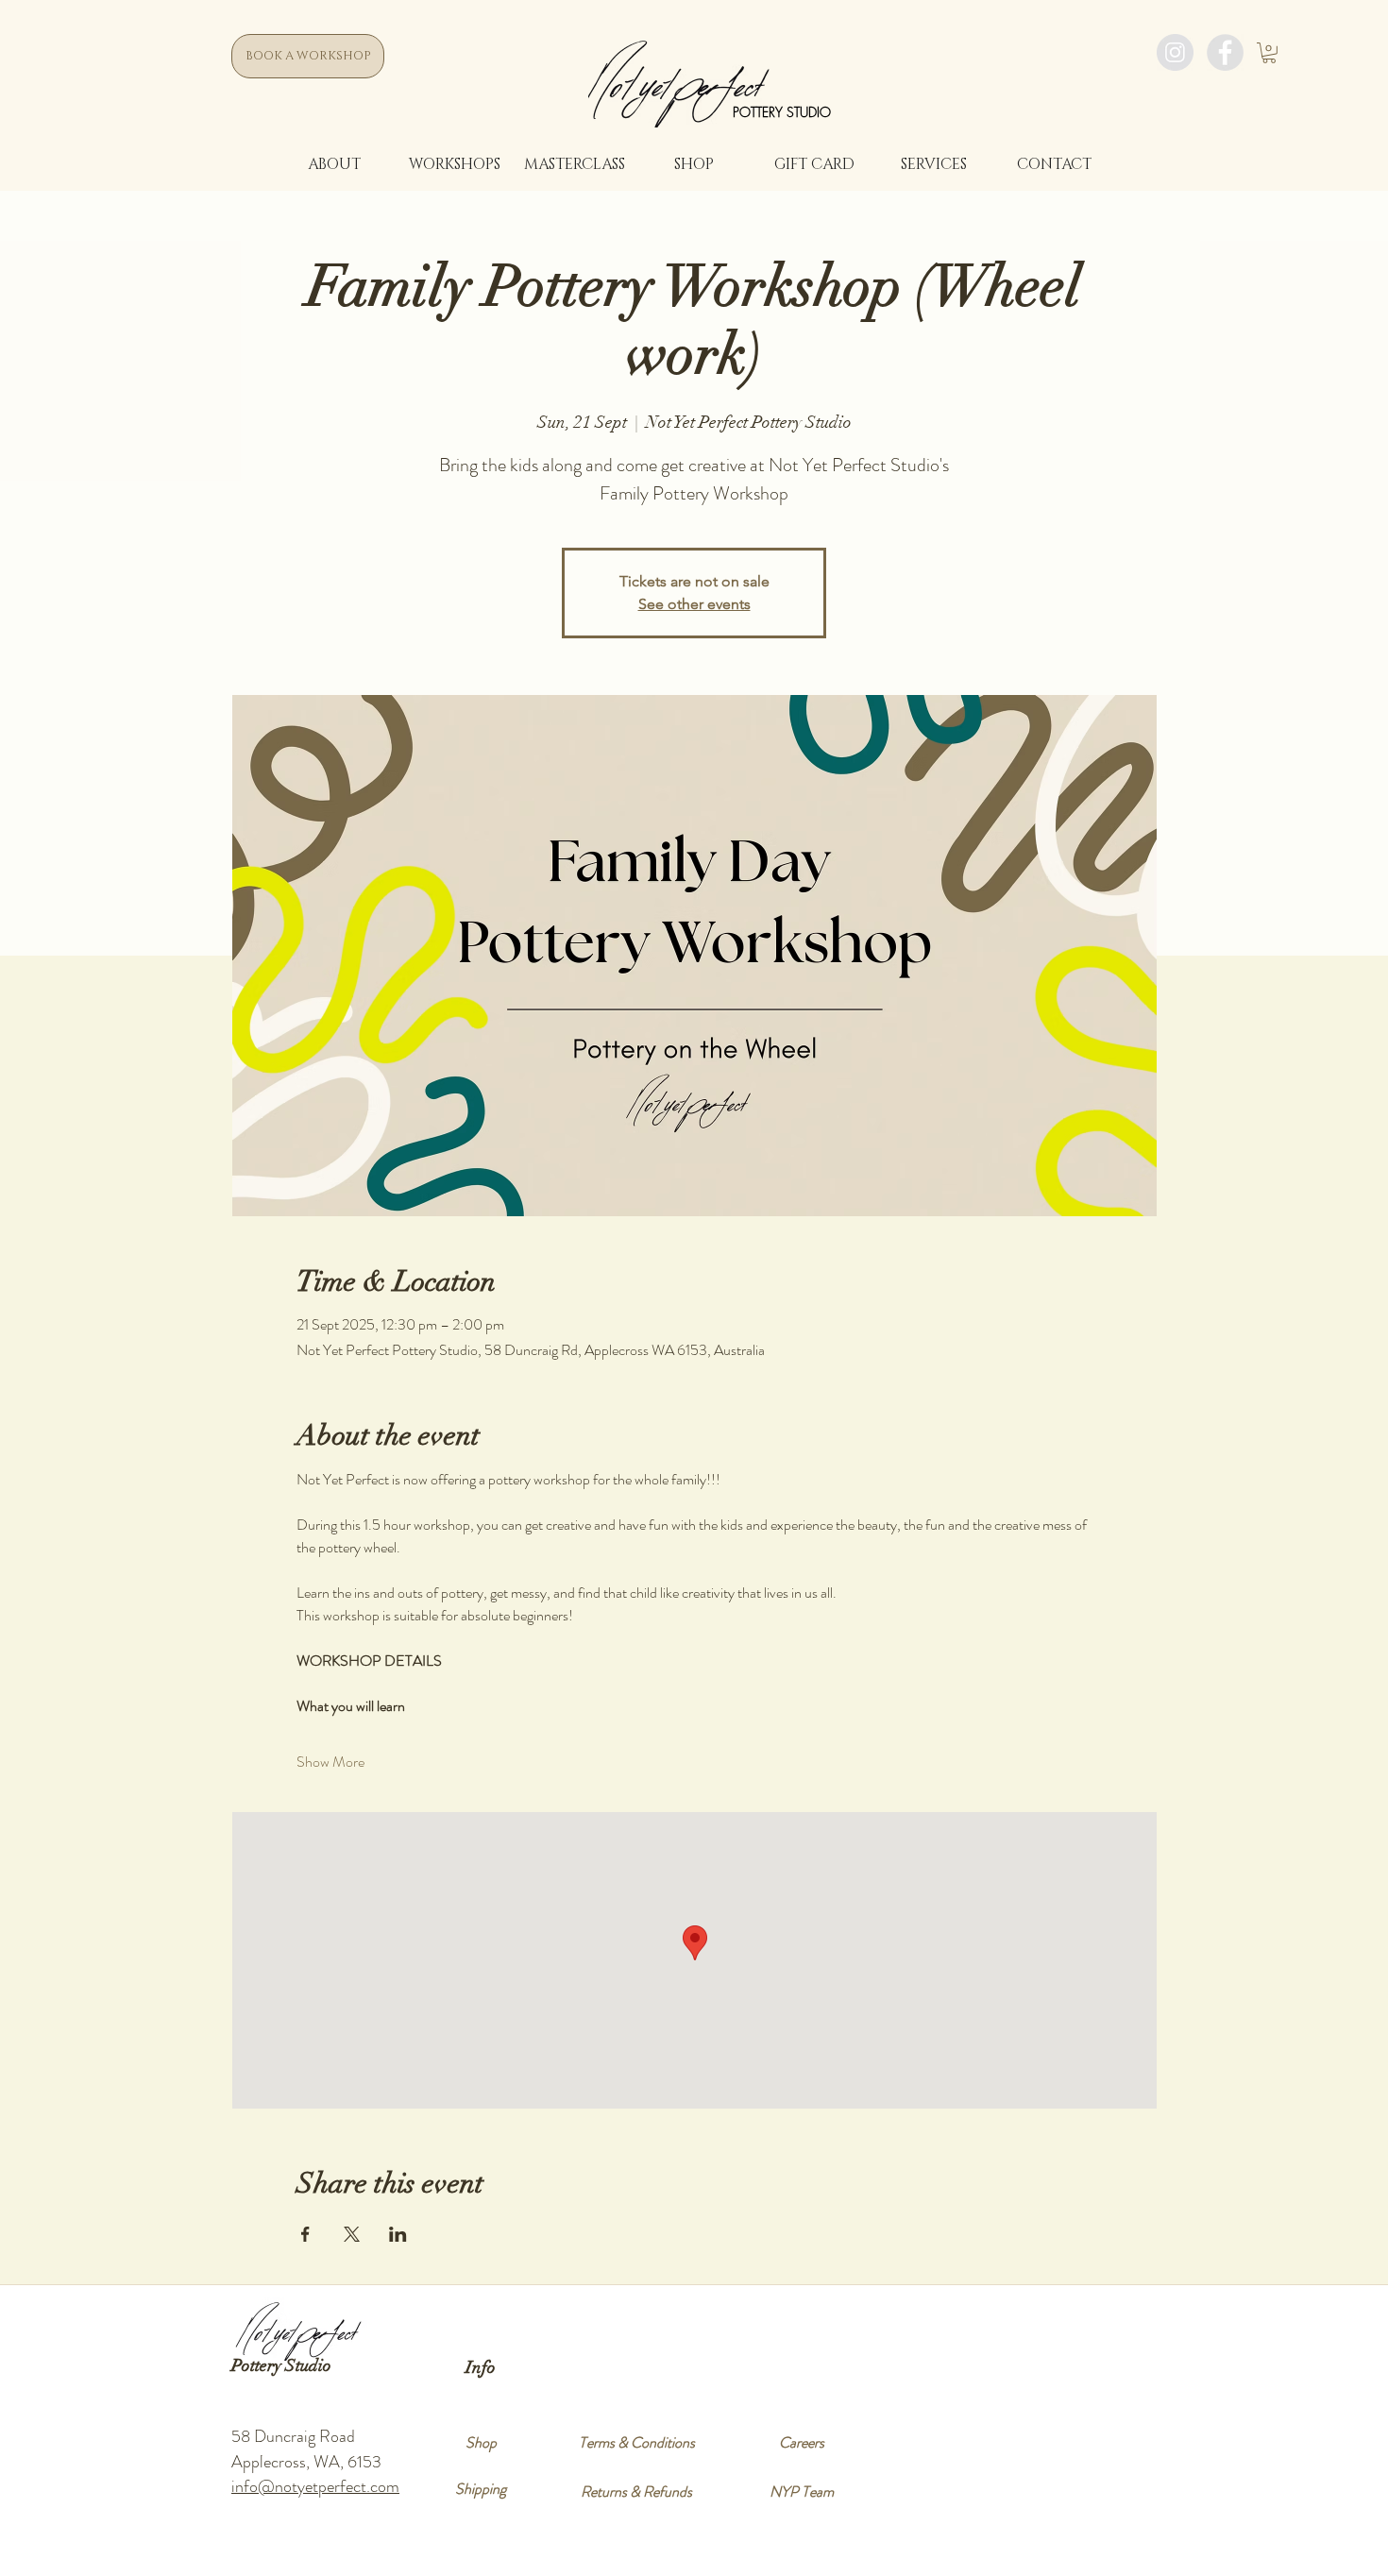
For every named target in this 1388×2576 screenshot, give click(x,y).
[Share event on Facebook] (305, 2234)
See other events (694, 604)
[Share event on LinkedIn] (398, 2234)
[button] (1269, 53)
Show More (330, 1762)
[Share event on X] (352, 2234)
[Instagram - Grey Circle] (1175, 52)
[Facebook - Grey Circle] (1225, 52)
